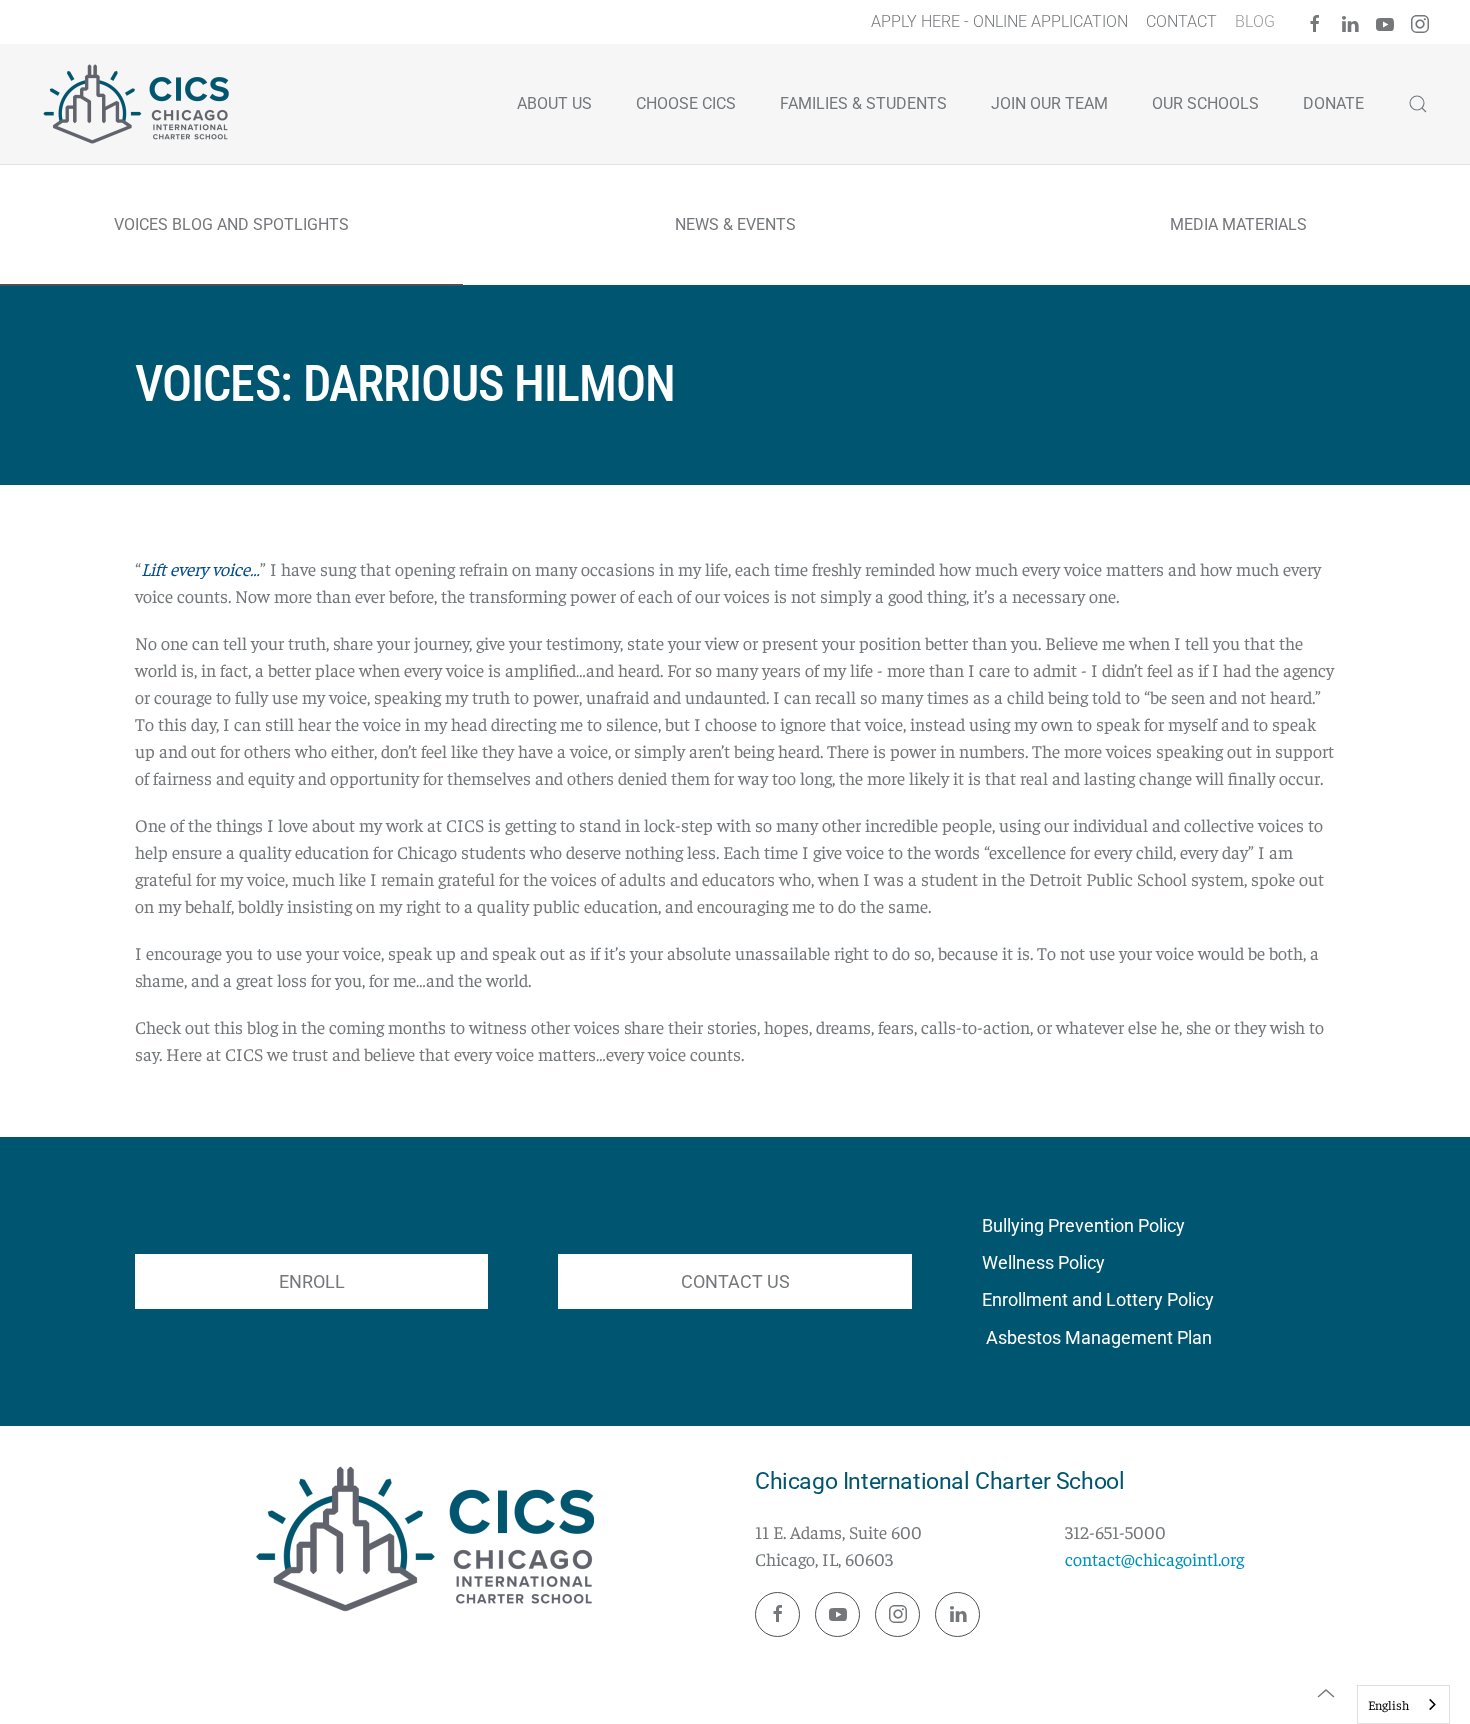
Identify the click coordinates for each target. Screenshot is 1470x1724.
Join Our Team (1049, 103)
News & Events (735, 224)
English (1388, 1704)
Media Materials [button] (1238, 224)
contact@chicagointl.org (1154, 1558)
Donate (1333, 103)
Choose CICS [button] (686, 103)
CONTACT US (735, 1281)
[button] (1326, 1693)
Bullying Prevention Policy (1083, 1225)
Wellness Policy (1043, 1262)
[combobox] (1403, 1704)
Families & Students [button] (863, 103)
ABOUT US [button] (554, 103)
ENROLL (312, 1281)
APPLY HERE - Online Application (999, 21)
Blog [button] (1255, 21)
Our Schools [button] (1205, 103)
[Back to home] (139, 104)
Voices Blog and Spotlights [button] (231, 224)
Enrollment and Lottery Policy (1098, 1299)
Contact (1181, 21)
